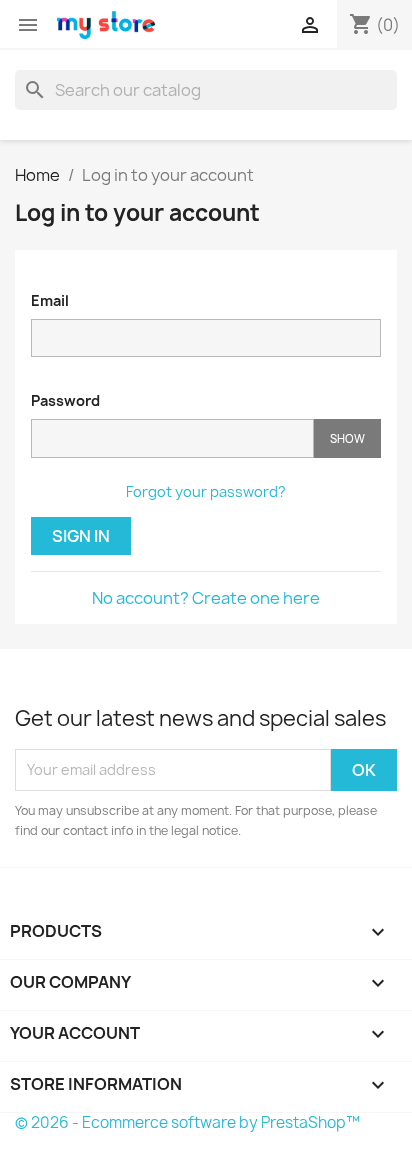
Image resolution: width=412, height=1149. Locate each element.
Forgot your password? (206, 491)
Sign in (81, 536)
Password (65, 400)
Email (50, 300)
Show (347, 438)
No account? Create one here (206, 598)
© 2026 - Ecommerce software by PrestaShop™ (187, 1122)
